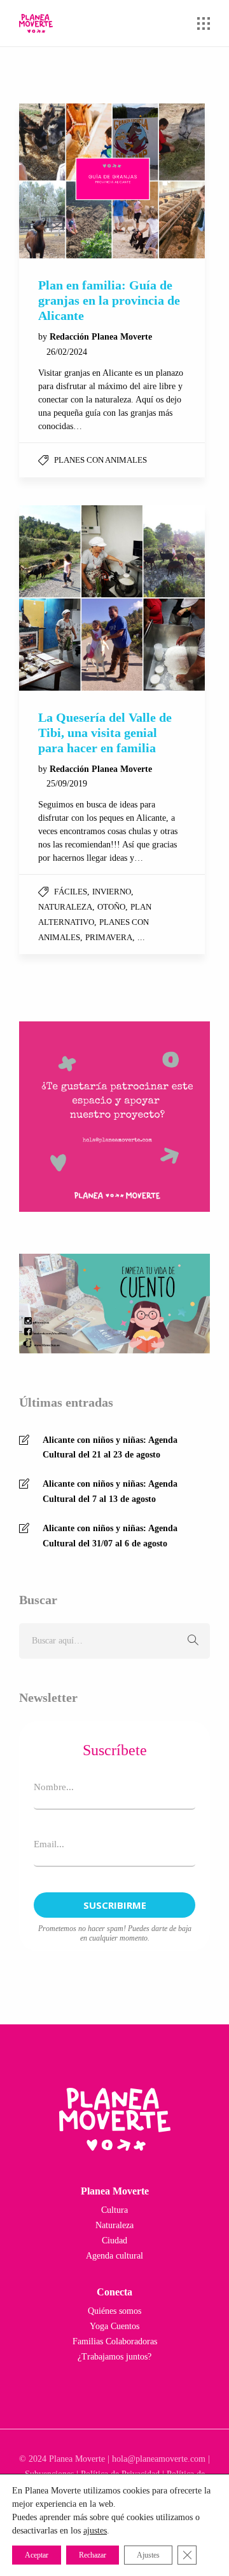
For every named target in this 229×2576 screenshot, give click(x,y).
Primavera (109, 937)
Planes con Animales (101, 460)
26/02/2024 (67, 352)
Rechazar (93, 2555)
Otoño (111, 907)
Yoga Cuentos (114, 2326)
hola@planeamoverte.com (159, 2459)
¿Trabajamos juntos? (114, 2357)
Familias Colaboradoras (115, 2341)
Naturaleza (65, 907)
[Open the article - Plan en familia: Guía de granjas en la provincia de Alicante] (112, 181)
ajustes (95, 2531)
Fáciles (71, 892)
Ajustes (148, 2555)
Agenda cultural (114, 2256)
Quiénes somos (114, 2311)
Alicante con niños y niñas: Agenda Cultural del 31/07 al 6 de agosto (110, 1536)
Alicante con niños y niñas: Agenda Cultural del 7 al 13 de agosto (110, 1491)
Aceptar (37, 2555)
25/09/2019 (67, 784)
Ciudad (114, 2241)
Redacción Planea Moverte (101, 337)
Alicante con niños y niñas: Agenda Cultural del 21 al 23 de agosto (110, 1448)
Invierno (112, 892)
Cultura (114, 2210)
